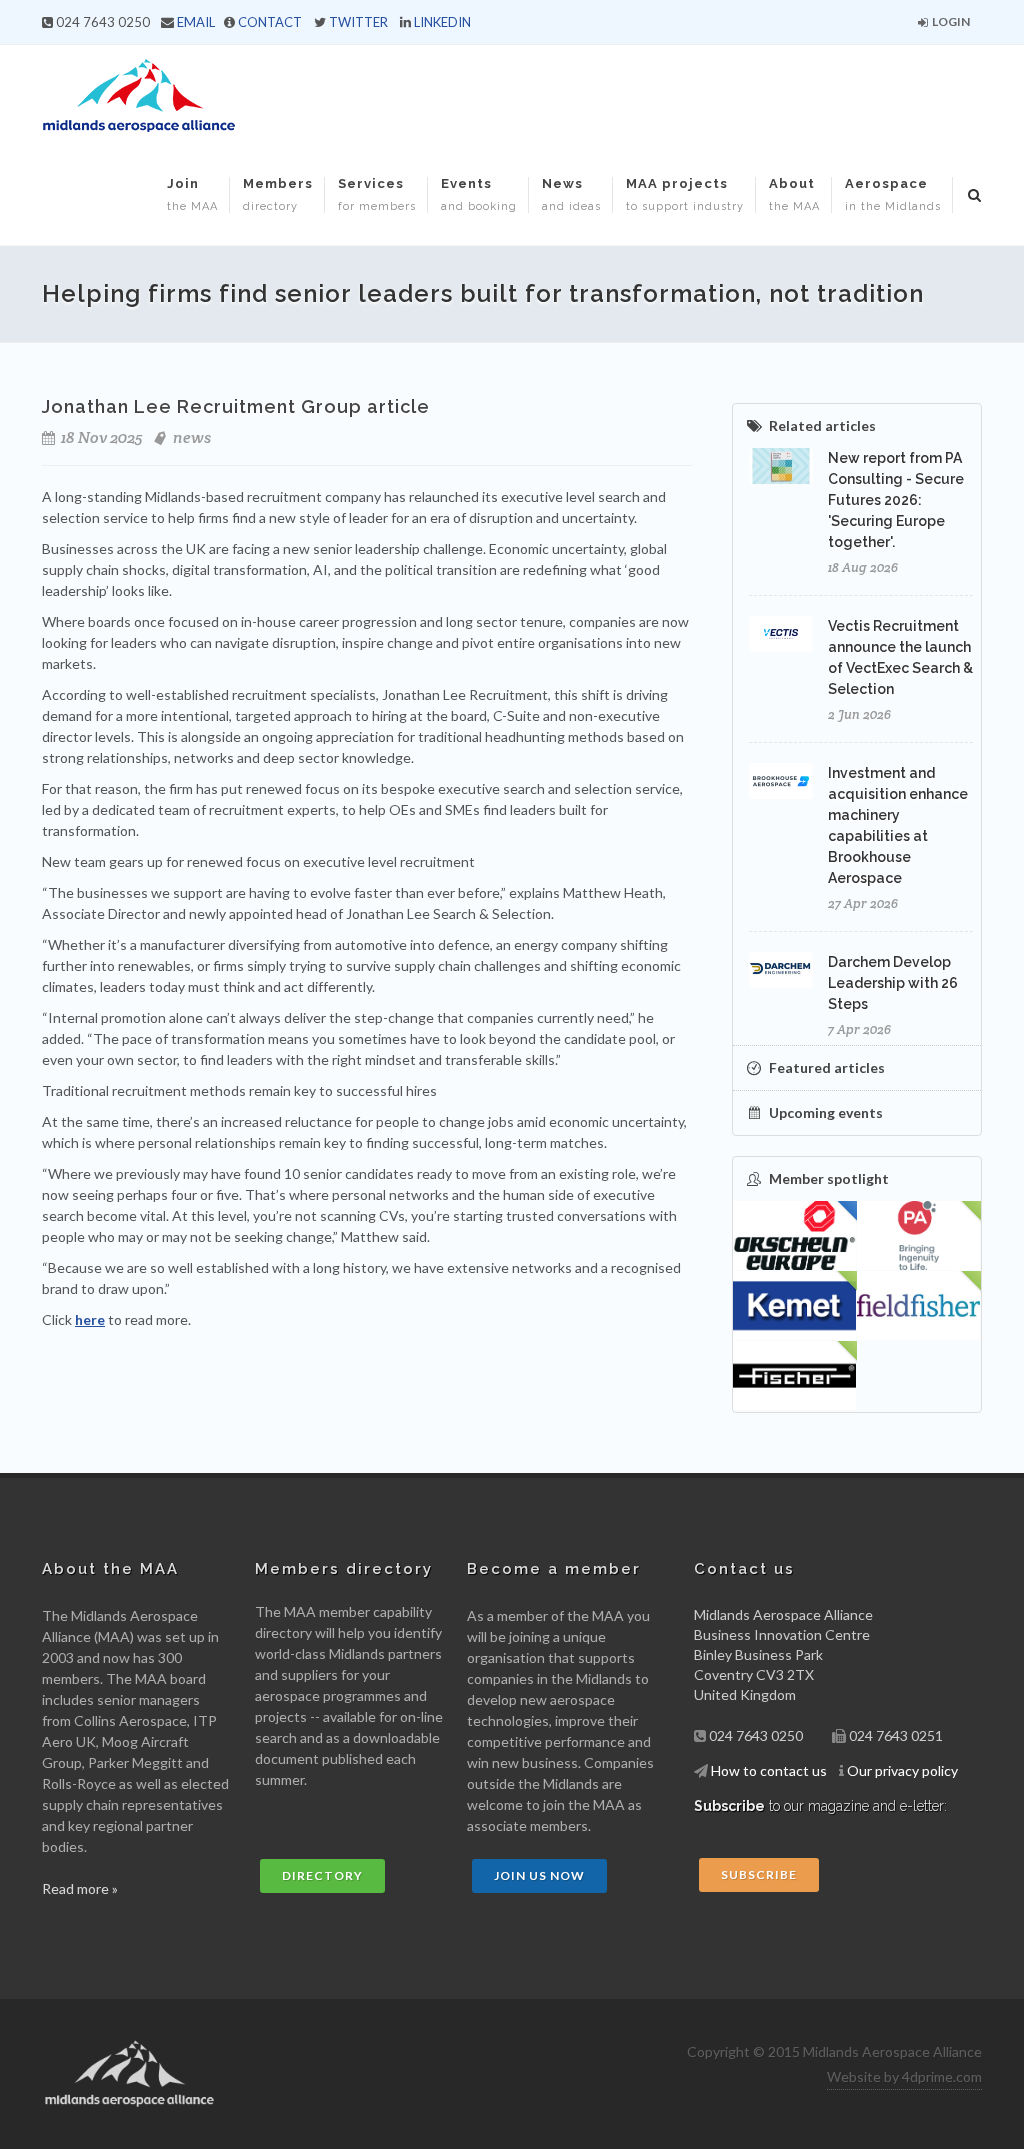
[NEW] (919, 1236)
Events (479, 194)
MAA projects (685, 194)
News (571, 194)
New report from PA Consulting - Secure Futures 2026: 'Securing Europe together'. (896, 500)
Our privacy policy (902, 1770)
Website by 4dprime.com (904, 2076)
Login (950, 21)
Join (192, 194)
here (90, 1319)
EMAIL (196, 22)
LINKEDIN (442, 22)
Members (278, 194)
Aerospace (893, 194)
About (794, 194)
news (192, 437)
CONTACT (270, 22)
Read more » (80, 1888)
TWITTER (358, 22)
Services (377, 194)
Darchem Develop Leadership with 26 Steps (893, 983)
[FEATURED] (795, 1236)
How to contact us (769, 1770)
